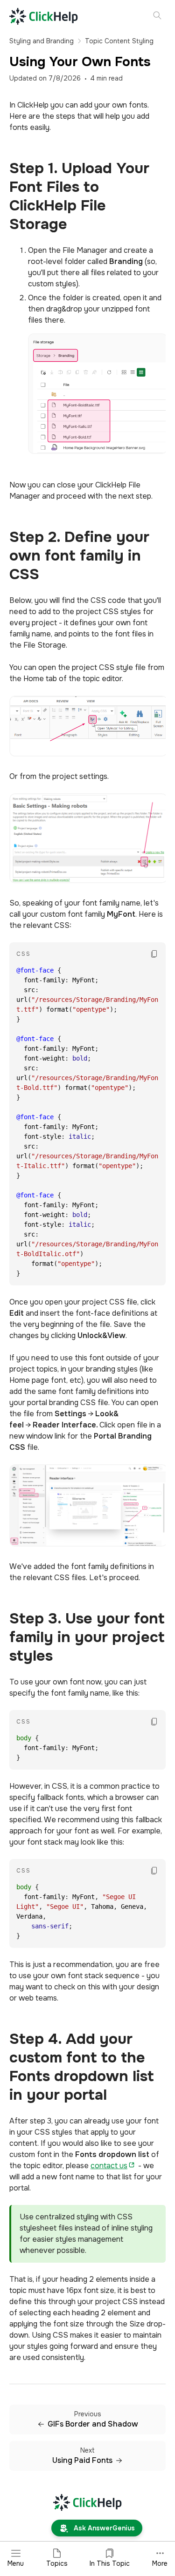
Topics (57, 2563)
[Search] (157, 16)
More (160, 2563)
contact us (109, 2166)
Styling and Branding (42, 41)
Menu (16, 2563)
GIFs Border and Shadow (93, 2424)
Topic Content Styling (119, 41)
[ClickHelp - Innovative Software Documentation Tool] (44, 16)
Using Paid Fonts (82, 2461)
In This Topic (110, 2563)
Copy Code (154, 949)
